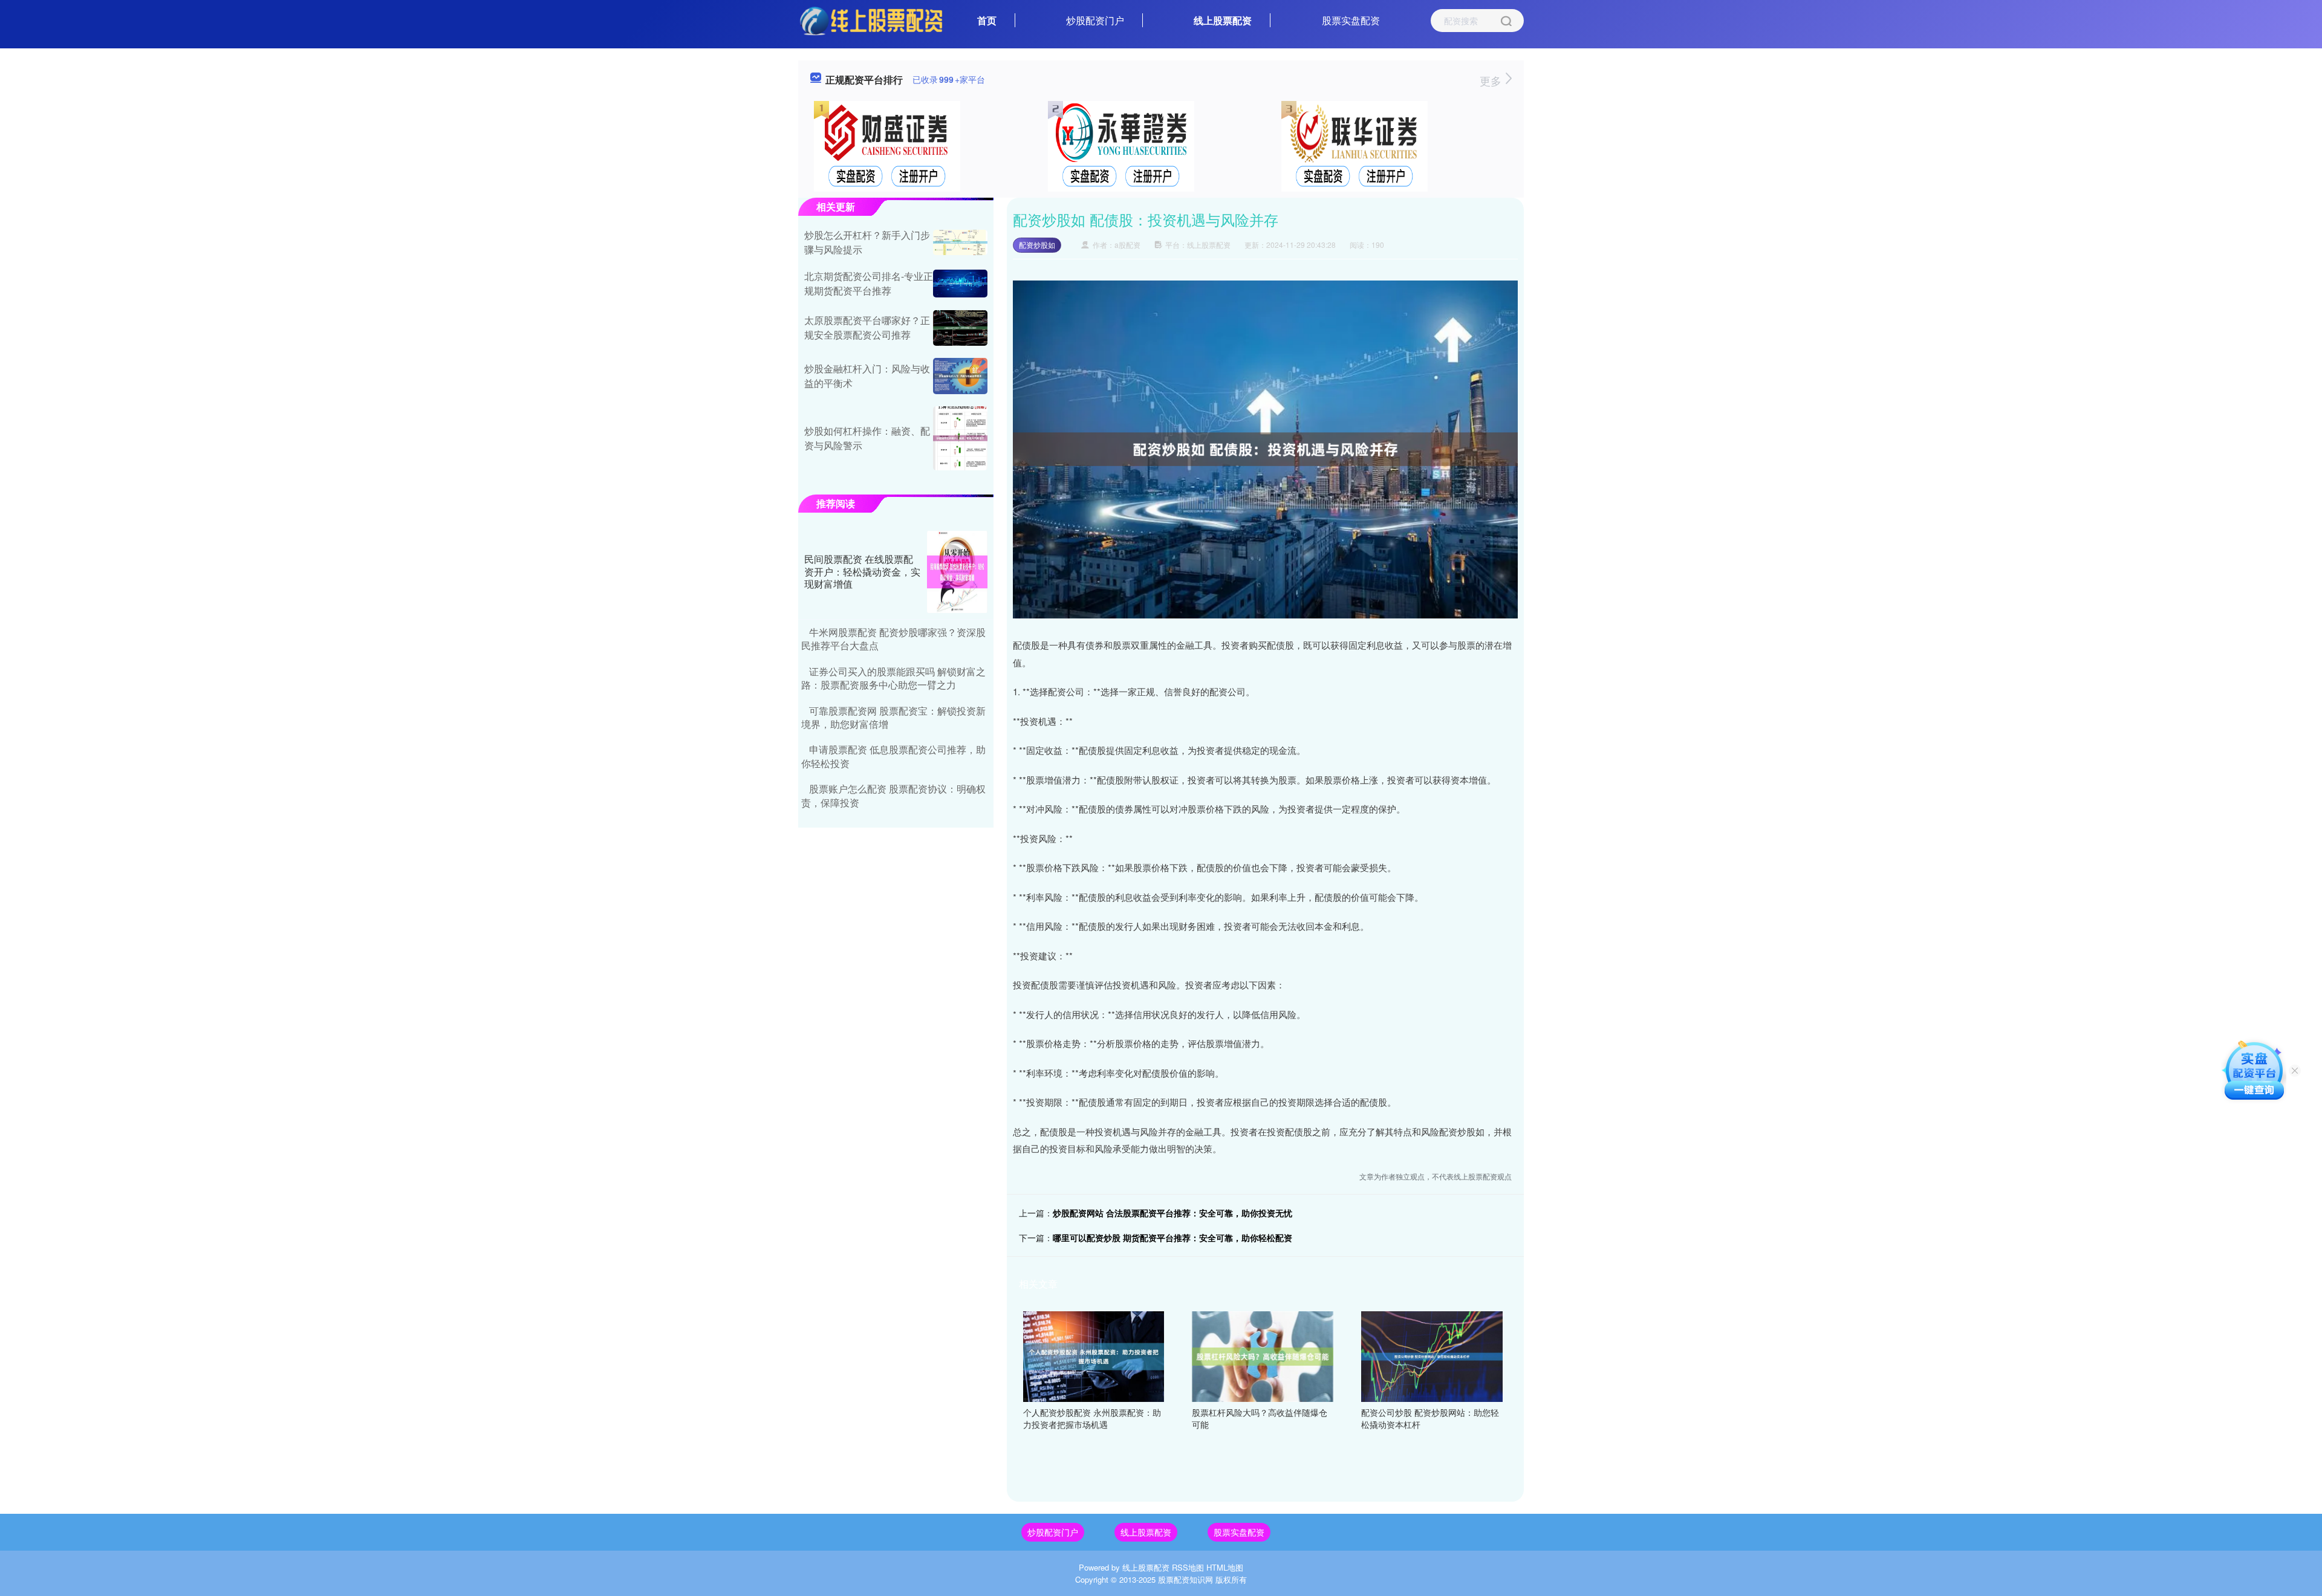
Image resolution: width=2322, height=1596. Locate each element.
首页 (987, 20)
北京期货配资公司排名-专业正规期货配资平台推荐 (869, 283)
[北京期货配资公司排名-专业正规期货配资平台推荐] (960, 283)
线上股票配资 (1223, 20)
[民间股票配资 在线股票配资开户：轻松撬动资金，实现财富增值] (957, 572)
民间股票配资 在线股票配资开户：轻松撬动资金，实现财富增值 (862, 572)
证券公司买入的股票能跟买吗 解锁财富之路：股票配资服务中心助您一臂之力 (893, 678)
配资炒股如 (1037, 245)
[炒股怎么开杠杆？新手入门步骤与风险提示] (960, 242)
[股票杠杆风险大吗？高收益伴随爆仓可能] (1263, 1355)
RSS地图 (1188, 1567)
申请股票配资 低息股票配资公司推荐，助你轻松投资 (893, 756)
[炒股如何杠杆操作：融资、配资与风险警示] (960, 439)
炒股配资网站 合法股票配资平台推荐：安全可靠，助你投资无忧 (1172, 1213)
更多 (1492, 80)
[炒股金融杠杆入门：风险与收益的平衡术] (960, 376)
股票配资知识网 (1185, 1579)
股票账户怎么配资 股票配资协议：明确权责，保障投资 (893, 795)
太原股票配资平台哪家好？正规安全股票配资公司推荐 (867, 327)
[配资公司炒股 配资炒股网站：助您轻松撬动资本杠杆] (1432, 1355)
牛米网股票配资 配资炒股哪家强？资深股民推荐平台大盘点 (893, 639)
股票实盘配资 (1351, 20)
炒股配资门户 (1095, 20)
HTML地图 (1225, 1567)
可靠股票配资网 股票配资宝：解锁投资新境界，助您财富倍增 (893, 717)
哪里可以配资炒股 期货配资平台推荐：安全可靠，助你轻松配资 (1172, 1238)
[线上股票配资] (871, 19)
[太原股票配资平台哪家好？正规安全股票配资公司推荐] (960, 328)
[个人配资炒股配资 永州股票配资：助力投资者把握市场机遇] (1094, 1355)
